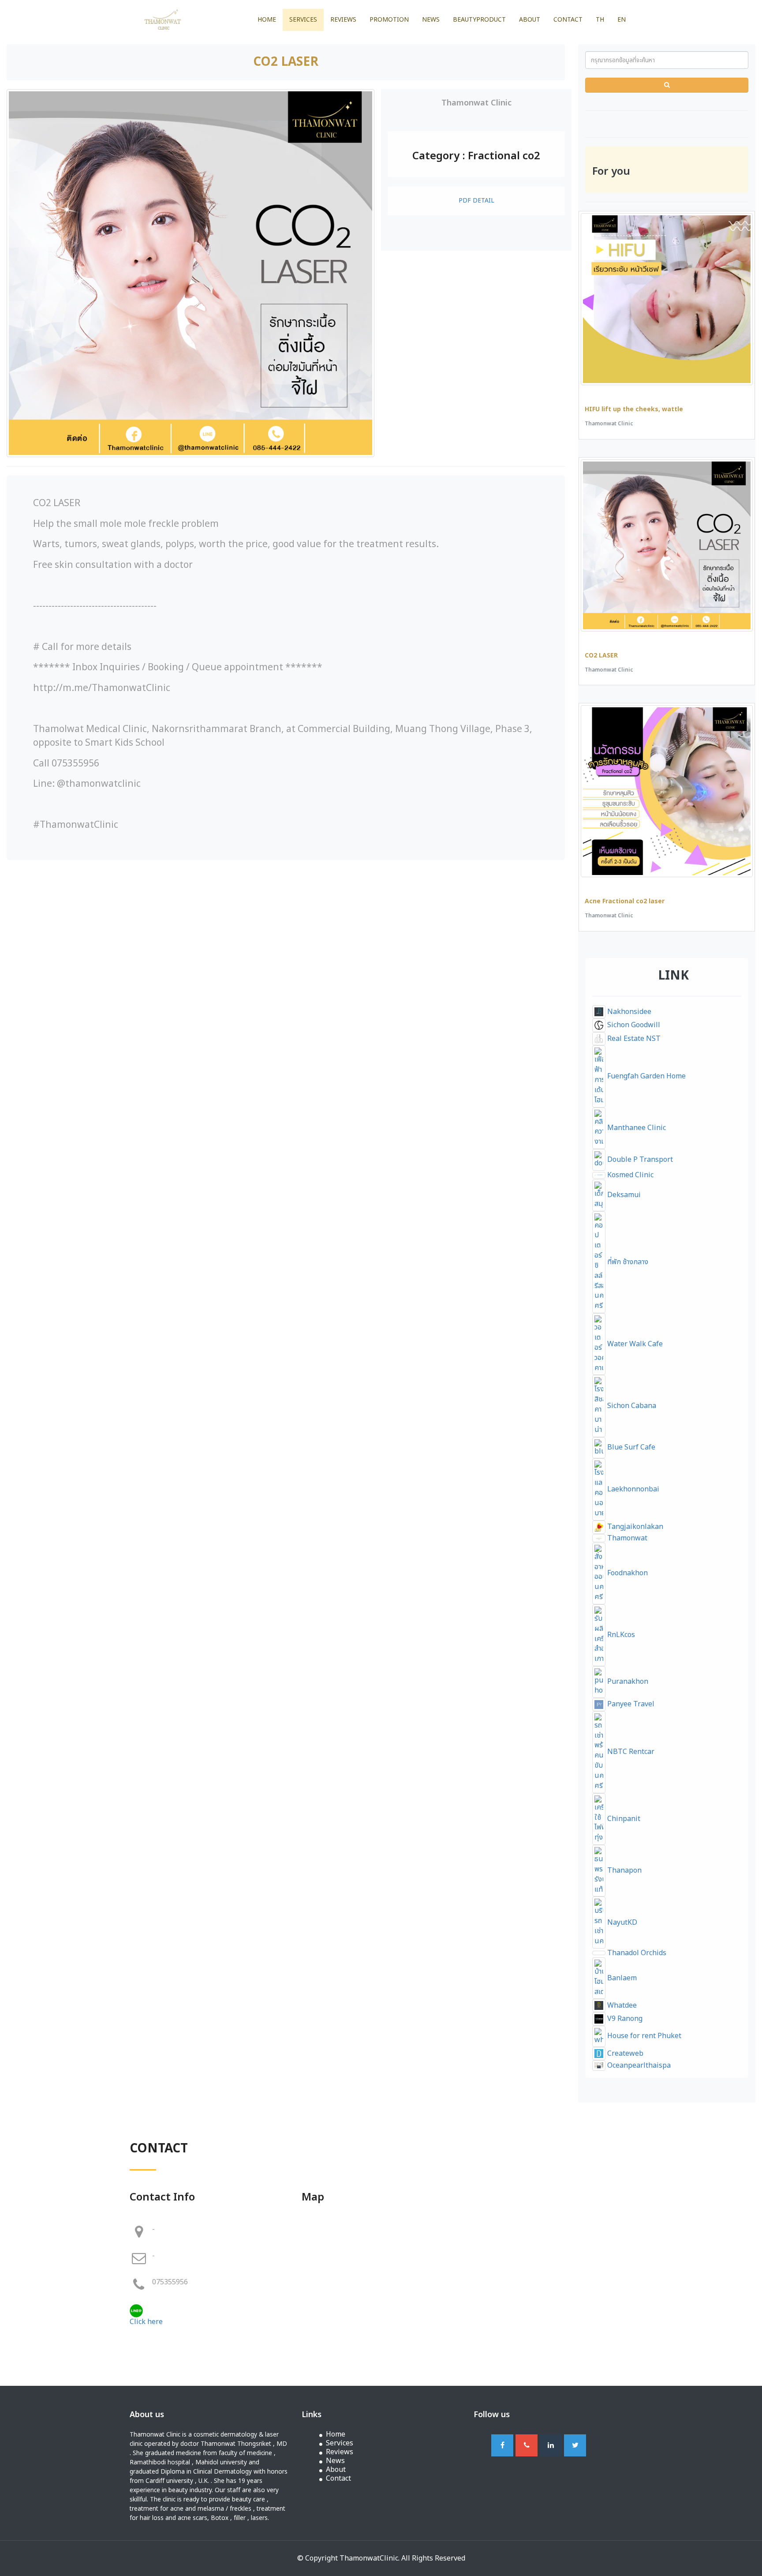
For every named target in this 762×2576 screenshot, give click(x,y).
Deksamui (623, 1195)
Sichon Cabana (631, 1406)
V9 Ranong (624, 2019)
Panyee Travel (630, 1704)
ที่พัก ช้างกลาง (627, 1262)
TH (600, 20)
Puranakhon (627, 1682)
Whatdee (621, 2005)
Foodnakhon (627, 1573)
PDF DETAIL (476, 201)
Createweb (624, 2054)
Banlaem (621, 1978)
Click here (146, 2322)
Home (267, 20)
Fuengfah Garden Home (646, 1076)
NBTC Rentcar (630, 1752)
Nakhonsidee (628, 1012)
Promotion (389, 20)
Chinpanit (623, 1819)
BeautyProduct (479, 20)
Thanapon (624, 1870)
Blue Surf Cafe (630, 1447)
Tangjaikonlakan (634, 1527)
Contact (568, 20)
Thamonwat (626, 1538)
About (530, 20)
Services (303, 20)
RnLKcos (620, 1635)
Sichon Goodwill (633, 1025)
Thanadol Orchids (636, 1953)
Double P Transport (639, 1160)
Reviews (343, 20)
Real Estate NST (633, 1039)
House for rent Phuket (643, 2036)
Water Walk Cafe (634, 1344)
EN (622, 20)
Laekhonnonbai (632, 1489)
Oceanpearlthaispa (638, 2065)
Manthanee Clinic (636, 1128)
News (431, 20)
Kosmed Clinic (629, 1175)
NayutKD (621, 1923)
